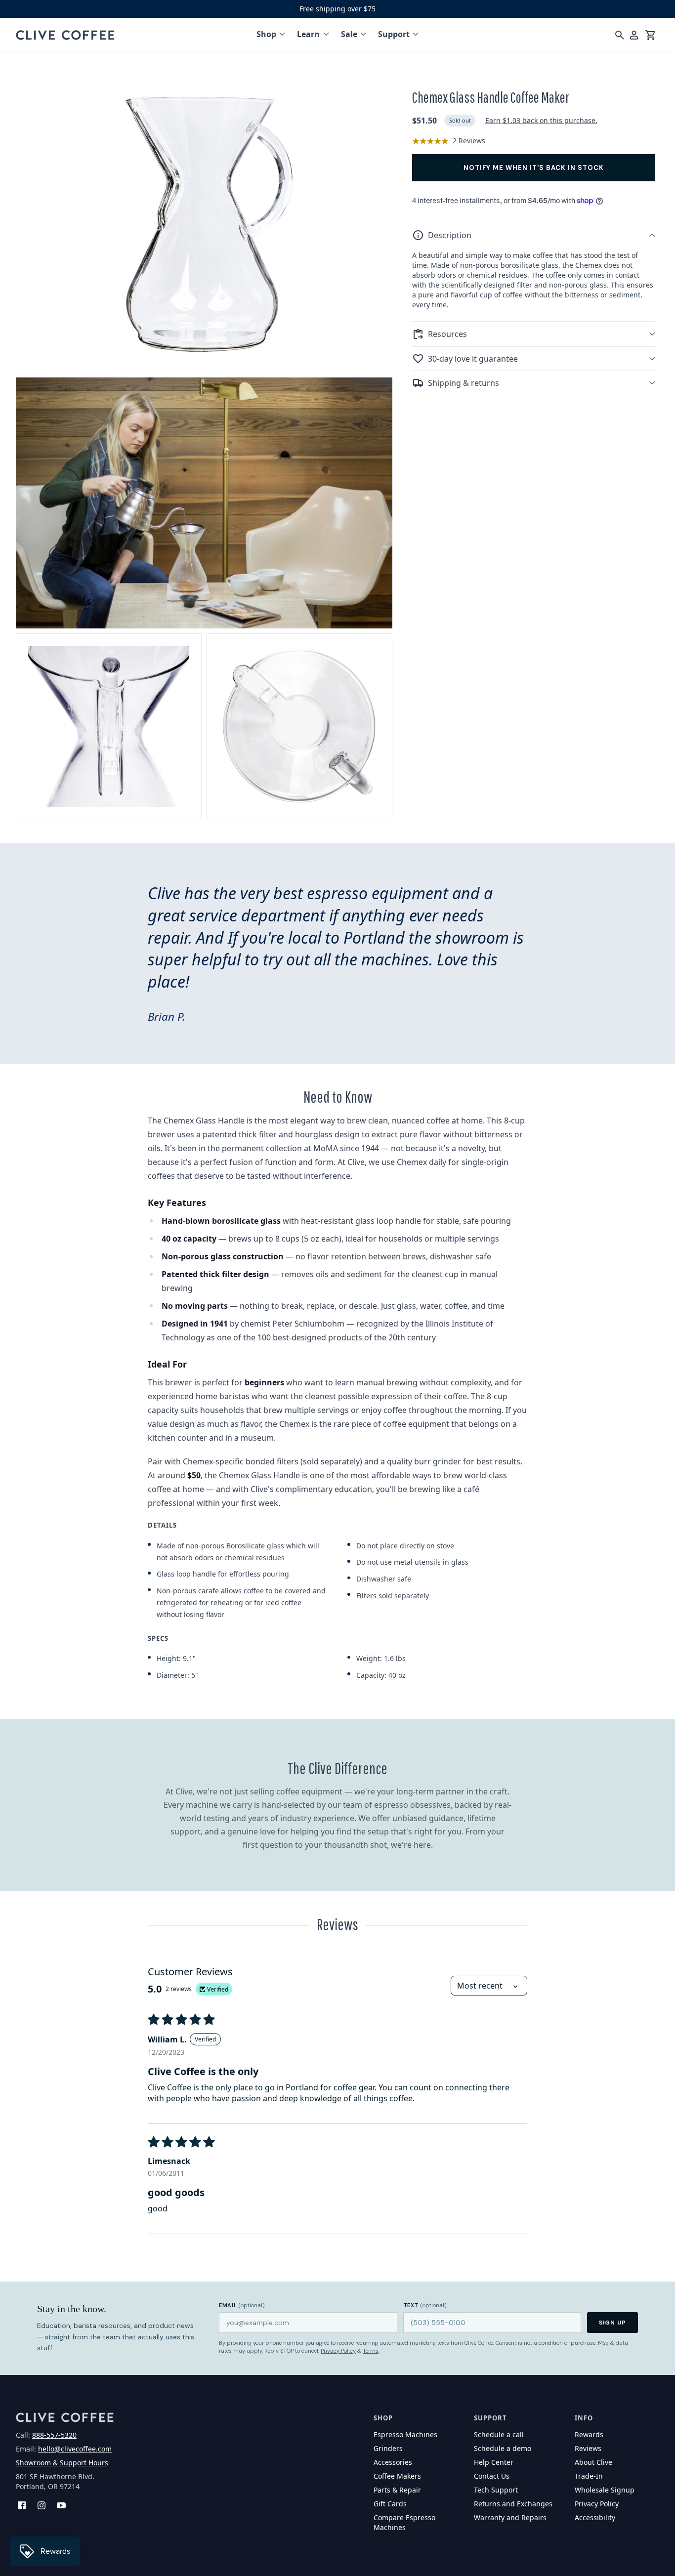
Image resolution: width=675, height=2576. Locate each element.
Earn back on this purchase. (541, 120)
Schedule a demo (503, 2448)
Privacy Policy (338, 2351)
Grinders (388, 2448)
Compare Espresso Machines (404, 2522)
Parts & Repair (397, 2490)
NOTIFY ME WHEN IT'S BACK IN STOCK (534, 168)
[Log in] (634, 35)
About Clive (593, 2462)
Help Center (494, 2462)
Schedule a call (499, 2434)
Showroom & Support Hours (62, 2463)
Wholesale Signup (605, 2490)
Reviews (588, 2448)
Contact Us (492, 2476)
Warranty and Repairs (510, 2517)
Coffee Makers (397, 2476)
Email (242, 2305)
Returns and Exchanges (513, 2504)
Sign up (612, 2323)
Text (425, 2305)
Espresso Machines (405, 2434)
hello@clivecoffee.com (75, 2449)
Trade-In (589, 2476)
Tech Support (496, 2490)
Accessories (393, 2462)
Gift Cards (390, 2504)
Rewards (589, 2434)
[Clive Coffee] (65, 35)
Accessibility (595, 2517)
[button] (534, 235)
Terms (371, 2351)
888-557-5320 (54, 2435)
